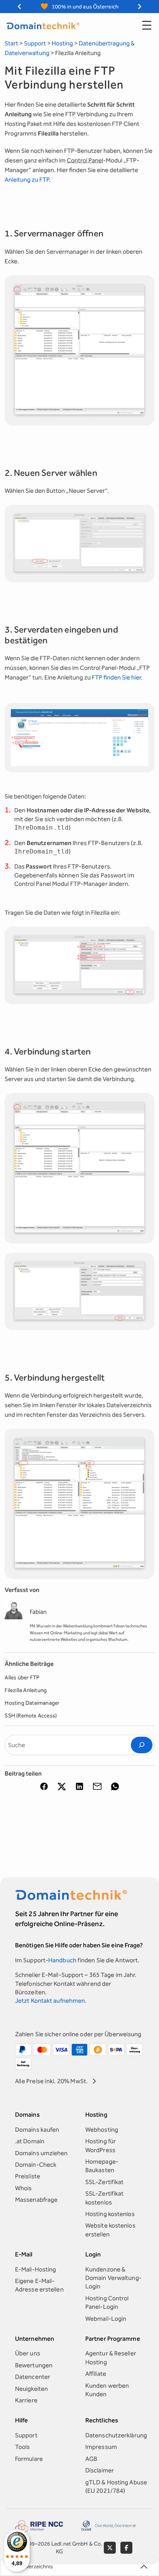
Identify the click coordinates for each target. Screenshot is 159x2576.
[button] (79, 350)
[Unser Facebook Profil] (126, 2548)
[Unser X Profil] (110, 2548)
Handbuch (62, 1960)
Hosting (62, 43)
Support (35, 43)
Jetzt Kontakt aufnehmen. (51, 2001)
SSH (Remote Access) (31, 1716)
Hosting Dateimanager (32, 1703)
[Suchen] (142, 1745)
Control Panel (85, 160)
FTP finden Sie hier (116, 677)
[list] (79, 7)
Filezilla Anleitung (26, 1691)
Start (11, 43)
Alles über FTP (22, 1678)
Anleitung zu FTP (27, 180)
